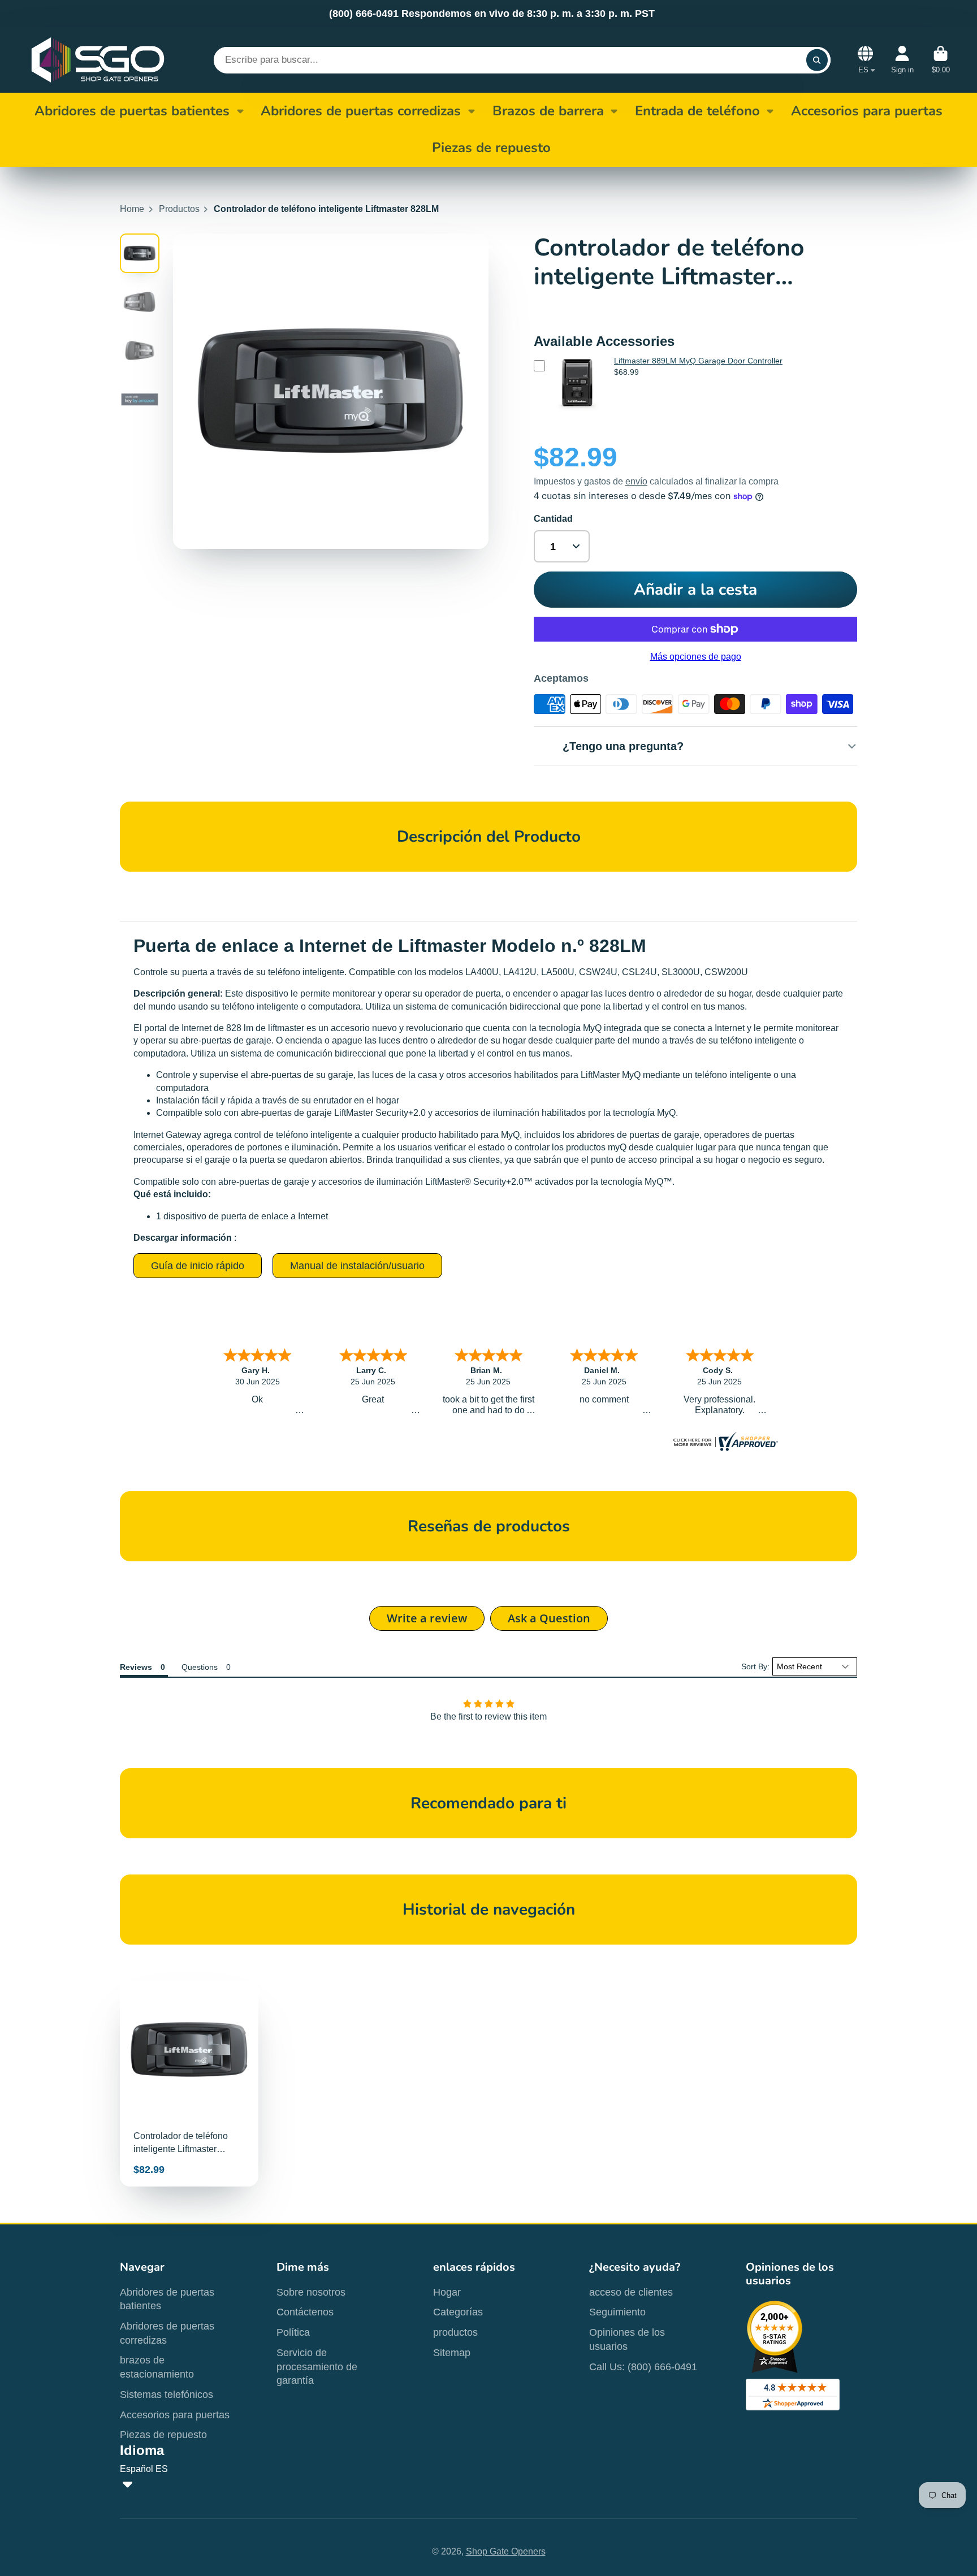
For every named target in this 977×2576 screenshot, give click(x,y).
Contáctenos (305, 2312)
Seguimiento (617, 2312)
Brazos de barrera (548, 111)
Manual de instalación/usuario (357, 1266)
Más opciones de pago (696, 657)
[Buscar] (817, 60)
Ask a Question (549, 1618)
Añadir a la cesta (695, 590)
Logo (98, 60)
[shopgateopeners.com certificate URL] (724, 1448)
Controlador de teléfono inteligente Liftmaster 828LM (189, 2084)
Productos (179, 209)
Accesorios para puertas (175, 2415)
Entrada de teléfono (697, 111)
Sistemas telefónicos (167, 2395)
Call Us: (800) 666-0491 (643, 2367)
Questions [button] (200, 1667)
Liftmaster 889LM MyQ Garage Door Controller (698, 361)
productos (455, 2332)
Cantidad (553, 519)
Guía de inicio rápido (198, 1266)
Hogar (447, 2292)
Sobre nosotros (311, 2292)
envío (636, 481)
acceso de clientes (631, 2292)
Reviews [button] (136, 1667)
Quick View (577, 413)
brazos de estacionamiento (157, 2367)
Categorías (458, 2312)
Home (132, 209)
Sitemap (452, 2353)
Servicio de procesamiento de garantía (317, 2367)
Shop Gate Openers (506, 2551)
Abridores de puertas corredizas (361, 111)
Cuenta (902, 60)
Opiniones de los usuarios (627, 2339)
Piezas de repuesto (163, 2435)
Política (293, 2332)
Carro (941, 60)
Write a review (427, 1618)
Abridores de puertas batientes (132, 111)
